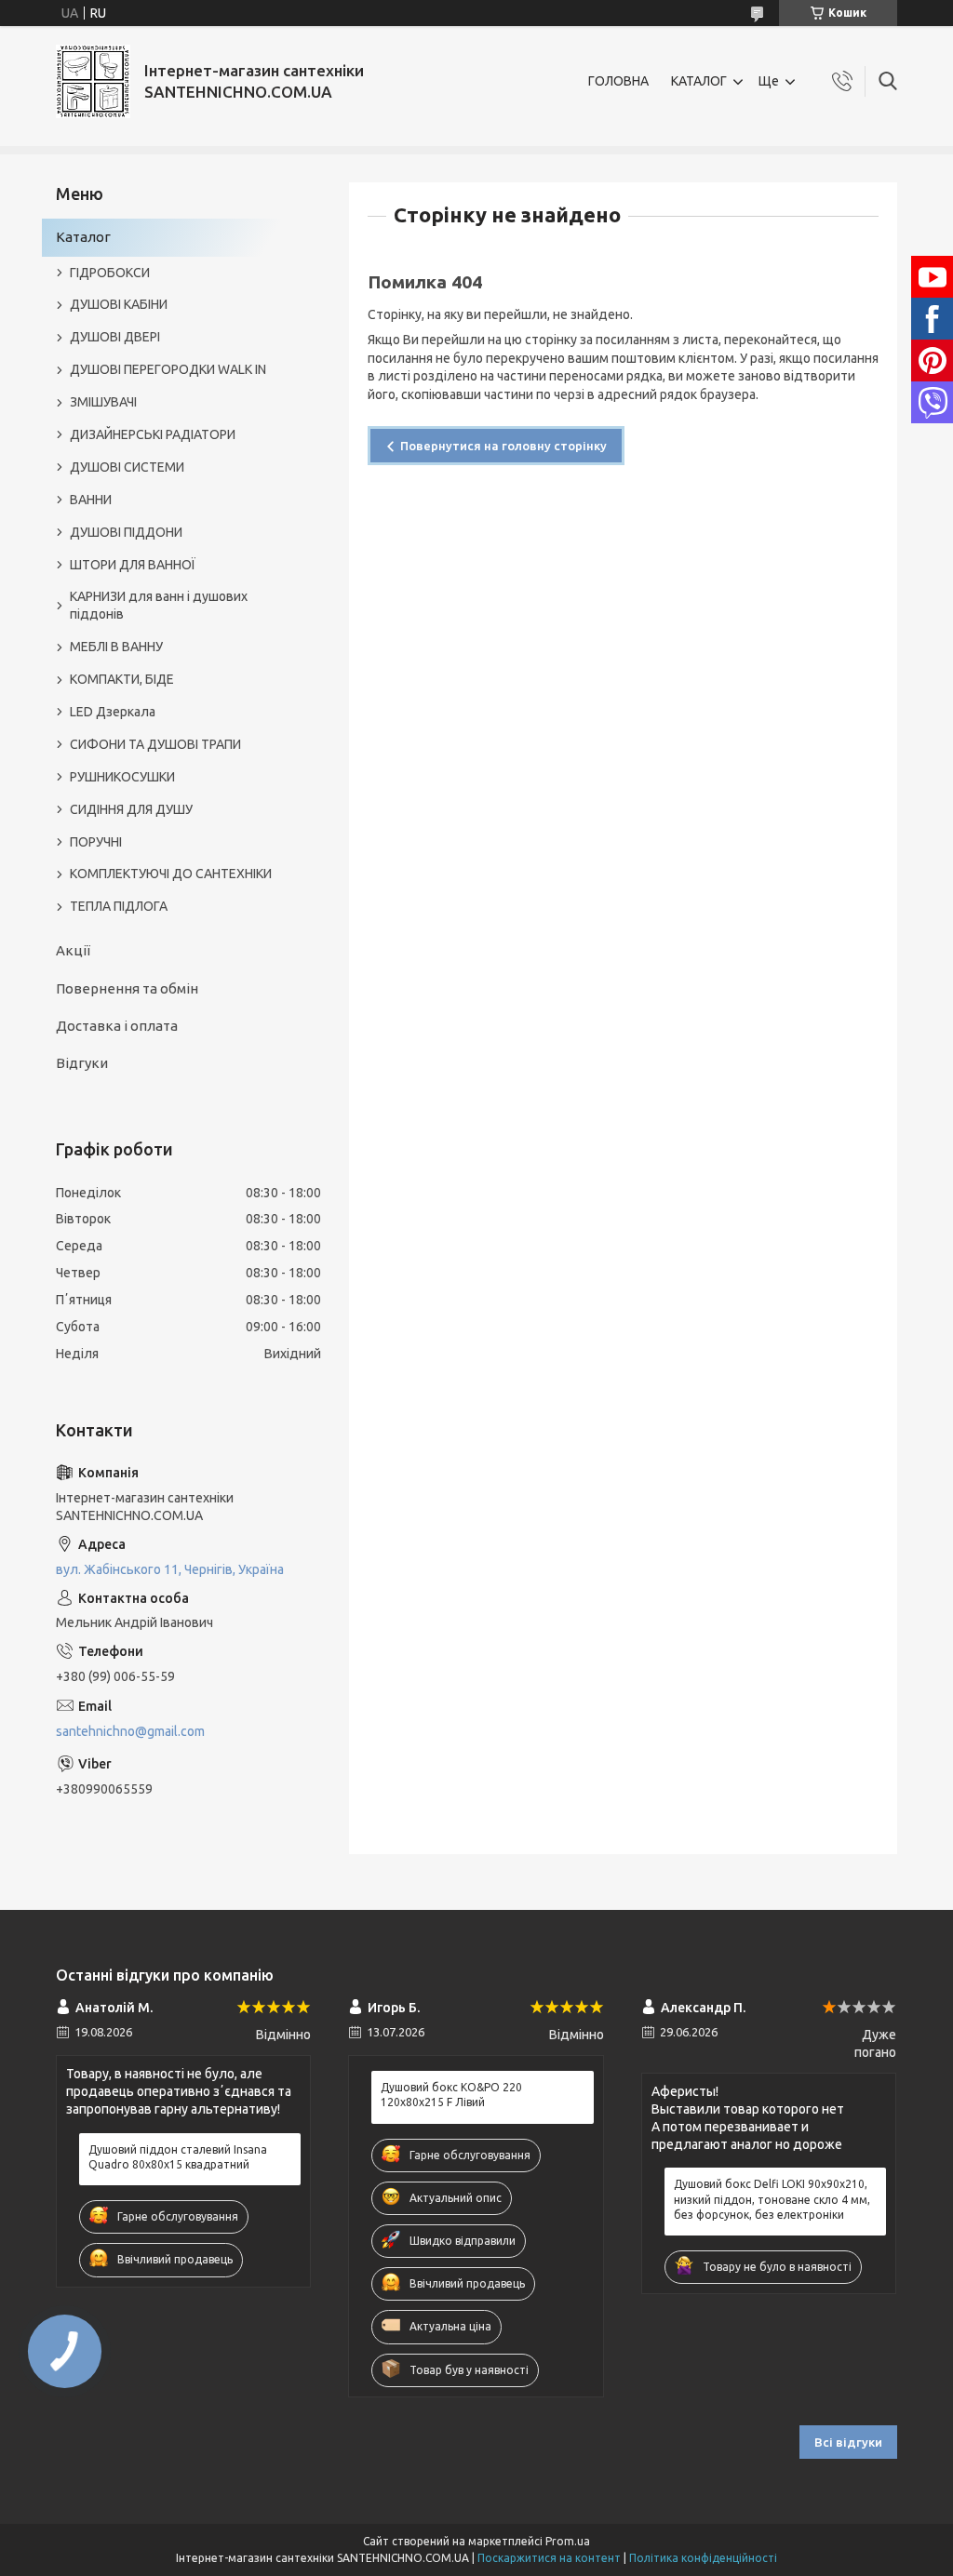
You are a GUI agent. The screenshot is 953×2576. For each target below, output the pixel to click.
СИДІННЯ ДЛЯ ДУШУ (131, 809)
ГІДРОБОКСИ (110, 273)
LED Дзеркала (113, 712)
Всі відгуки (848, 2442)
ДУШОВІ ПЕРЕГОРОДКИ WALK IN (168, 369)
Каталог (83, 237)
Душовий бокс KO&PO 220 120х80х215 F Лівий (451, 2095)
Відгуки (82, 1063)
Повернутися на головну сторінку (503, 446)
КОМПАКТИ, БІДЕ (122, 679)
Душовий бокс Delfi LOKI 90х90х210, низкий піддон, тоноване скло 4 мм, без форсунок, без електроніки (772, 2199)
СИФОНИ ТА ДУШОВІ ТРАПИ (155, 744)
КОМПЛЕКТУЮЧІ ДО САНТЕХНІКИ (171, 874)
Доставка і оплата (117, 1026)
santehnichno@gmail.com (130, 1731)
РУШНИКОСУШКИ (122, 777)
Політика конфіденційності (703, 2558)
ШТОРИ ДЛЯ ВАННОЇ (133, 565)
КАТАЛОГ (699, 81)
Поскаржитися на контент (549, 2558)
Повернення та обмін (127, 988)
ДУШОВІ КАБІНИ (119, 304)
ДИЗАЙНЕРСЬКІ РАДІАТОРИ (153, 434)
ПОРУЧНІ (96, 842)
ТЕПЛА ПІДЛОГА (119, 906)
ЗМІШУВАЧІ (103, 402)
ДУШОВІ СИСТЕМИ (127, 467)
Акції (73, 950)
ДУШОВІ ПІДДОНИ (126, 532)
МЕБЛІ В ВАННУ (116, 647)
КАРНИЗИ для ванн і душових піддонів (159, 605)
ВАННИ (91, 500)
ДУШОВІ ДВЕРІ (115, 337)
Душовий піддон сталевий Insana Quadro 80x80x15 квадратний (178, 2157)
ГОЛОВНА (618, 81)
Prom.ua (568, 2541)
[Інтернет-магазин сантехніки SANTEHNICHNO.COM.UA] (93, 81)
